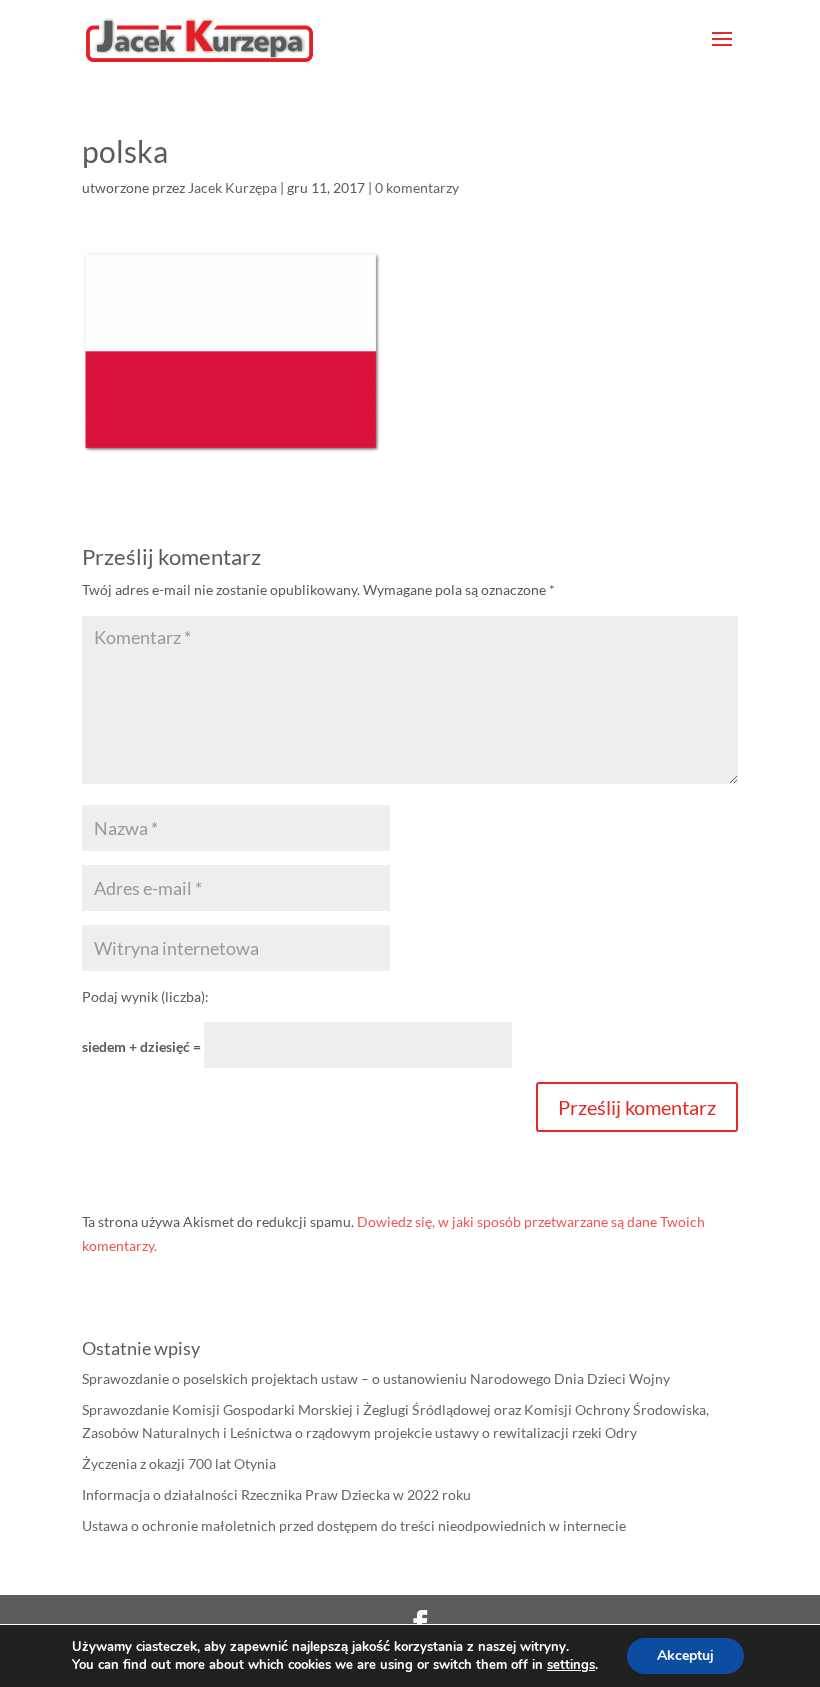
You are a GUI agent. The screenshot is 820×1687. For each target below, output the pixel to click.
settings (571, 1665)
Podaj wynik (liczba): (145, 996)
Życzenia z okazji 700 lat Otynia (179, 1463)
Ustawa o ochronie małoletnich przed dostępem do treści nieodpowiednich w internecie (354, 1525)
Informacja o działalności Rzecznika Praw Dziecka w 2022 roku (276, 1494)
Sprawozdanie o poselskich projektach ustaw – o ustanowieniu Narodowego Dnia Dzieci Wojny (376, 1378)
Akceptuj (685, 1655)
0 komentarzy (417, 187)
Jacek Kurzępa (232, 187)
